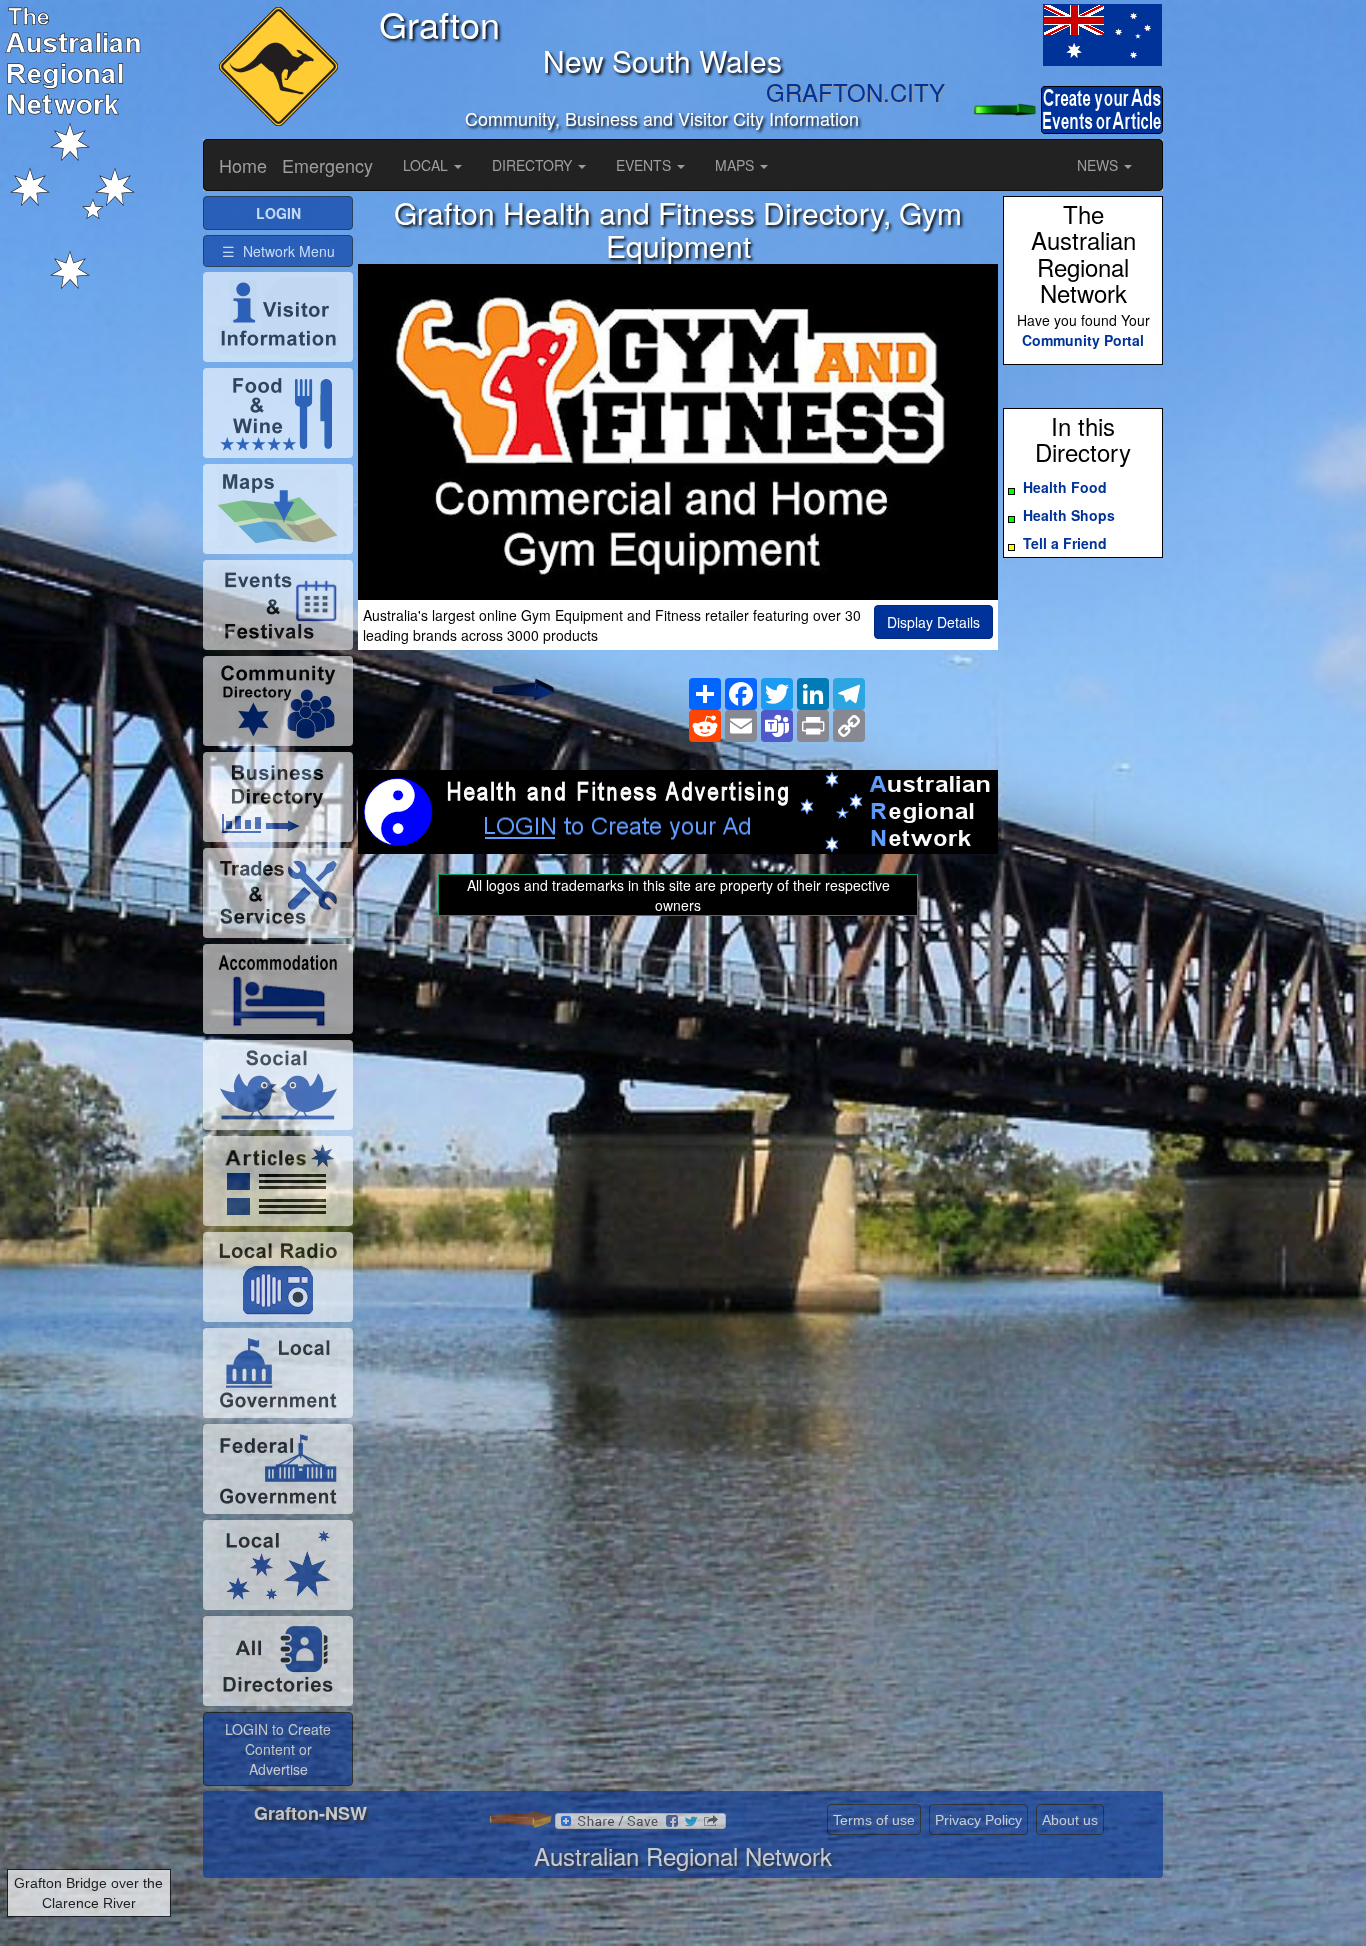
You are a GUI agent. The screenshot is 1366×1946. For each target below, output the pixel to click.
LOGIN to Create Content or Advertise (278, 1749)
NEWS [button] (1099, 165)
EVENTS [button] (645, 165)
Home (243, 165)
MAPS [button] (736, 165)
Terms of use (874, 1820)
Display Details (933, 622)
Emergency (327, 165)
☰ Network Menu (278, 251)
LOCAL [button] (427, 165)
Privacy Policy (978, 1820)
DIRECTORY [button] (534, 165)
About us (1070, 1820)
